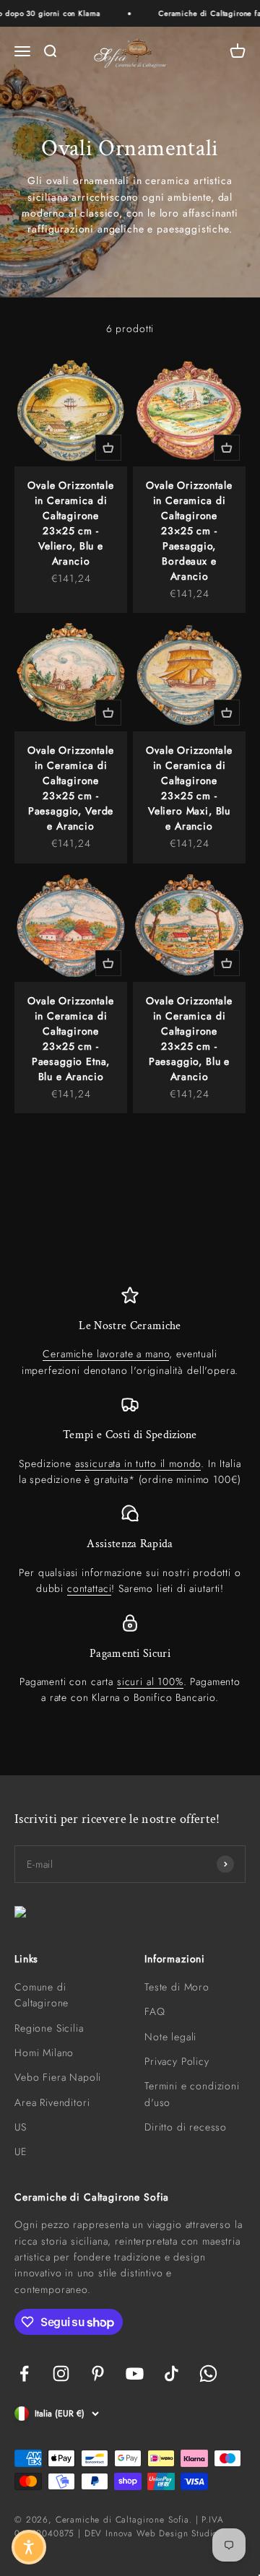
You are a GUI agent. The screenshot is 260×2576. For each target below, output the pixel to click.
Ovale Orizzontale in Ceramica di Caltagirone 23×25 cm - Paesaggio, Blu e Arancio (189, 1039)
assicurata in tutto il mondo (138, 1463)
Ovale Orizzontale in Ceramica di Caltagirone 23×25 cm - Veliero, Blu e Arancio (70, 523)
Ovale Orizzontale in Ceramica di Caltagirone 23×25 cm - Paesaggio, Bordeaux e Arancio (189, 531)
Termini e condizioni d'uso (192, 2094)
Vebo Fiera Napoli (58, 2077)
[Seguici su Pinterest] (98, 2373)
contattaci (89, 1588)
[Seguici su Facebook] (24, 2373)
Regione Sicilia (49, 2028)
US (21, 2127)
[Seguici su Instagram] (61, 2373)
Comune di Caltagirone (42, 1995)
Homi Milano (44, 2053)
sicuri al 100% (150, 1681)
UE (21, 2151)
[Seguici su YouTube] (135, 2373)
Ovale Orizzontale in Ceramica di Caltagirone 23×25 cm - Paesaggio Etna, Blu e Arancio (70, 1039)
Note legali (170, 2037)
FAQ (155, 2011)
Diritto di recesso (186, 2127)
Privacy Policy (177, 2061)
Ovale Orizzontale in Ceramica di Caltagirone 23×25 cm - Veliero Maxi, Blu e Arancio (189, 788)
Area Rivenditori (52, 2102)
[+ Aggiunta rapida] (108, 448)
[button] (29, 2547)
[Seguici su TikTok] (172, 2373)
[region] (130, 1496)
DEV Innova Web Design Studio (152, 2533)
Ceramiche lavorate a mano (106, 1354)
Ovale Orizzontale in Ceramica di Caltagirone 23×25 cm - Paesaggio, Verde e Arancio (70, 788)
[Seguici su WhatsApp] (208, 2373)
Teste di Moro (177, 1987)
